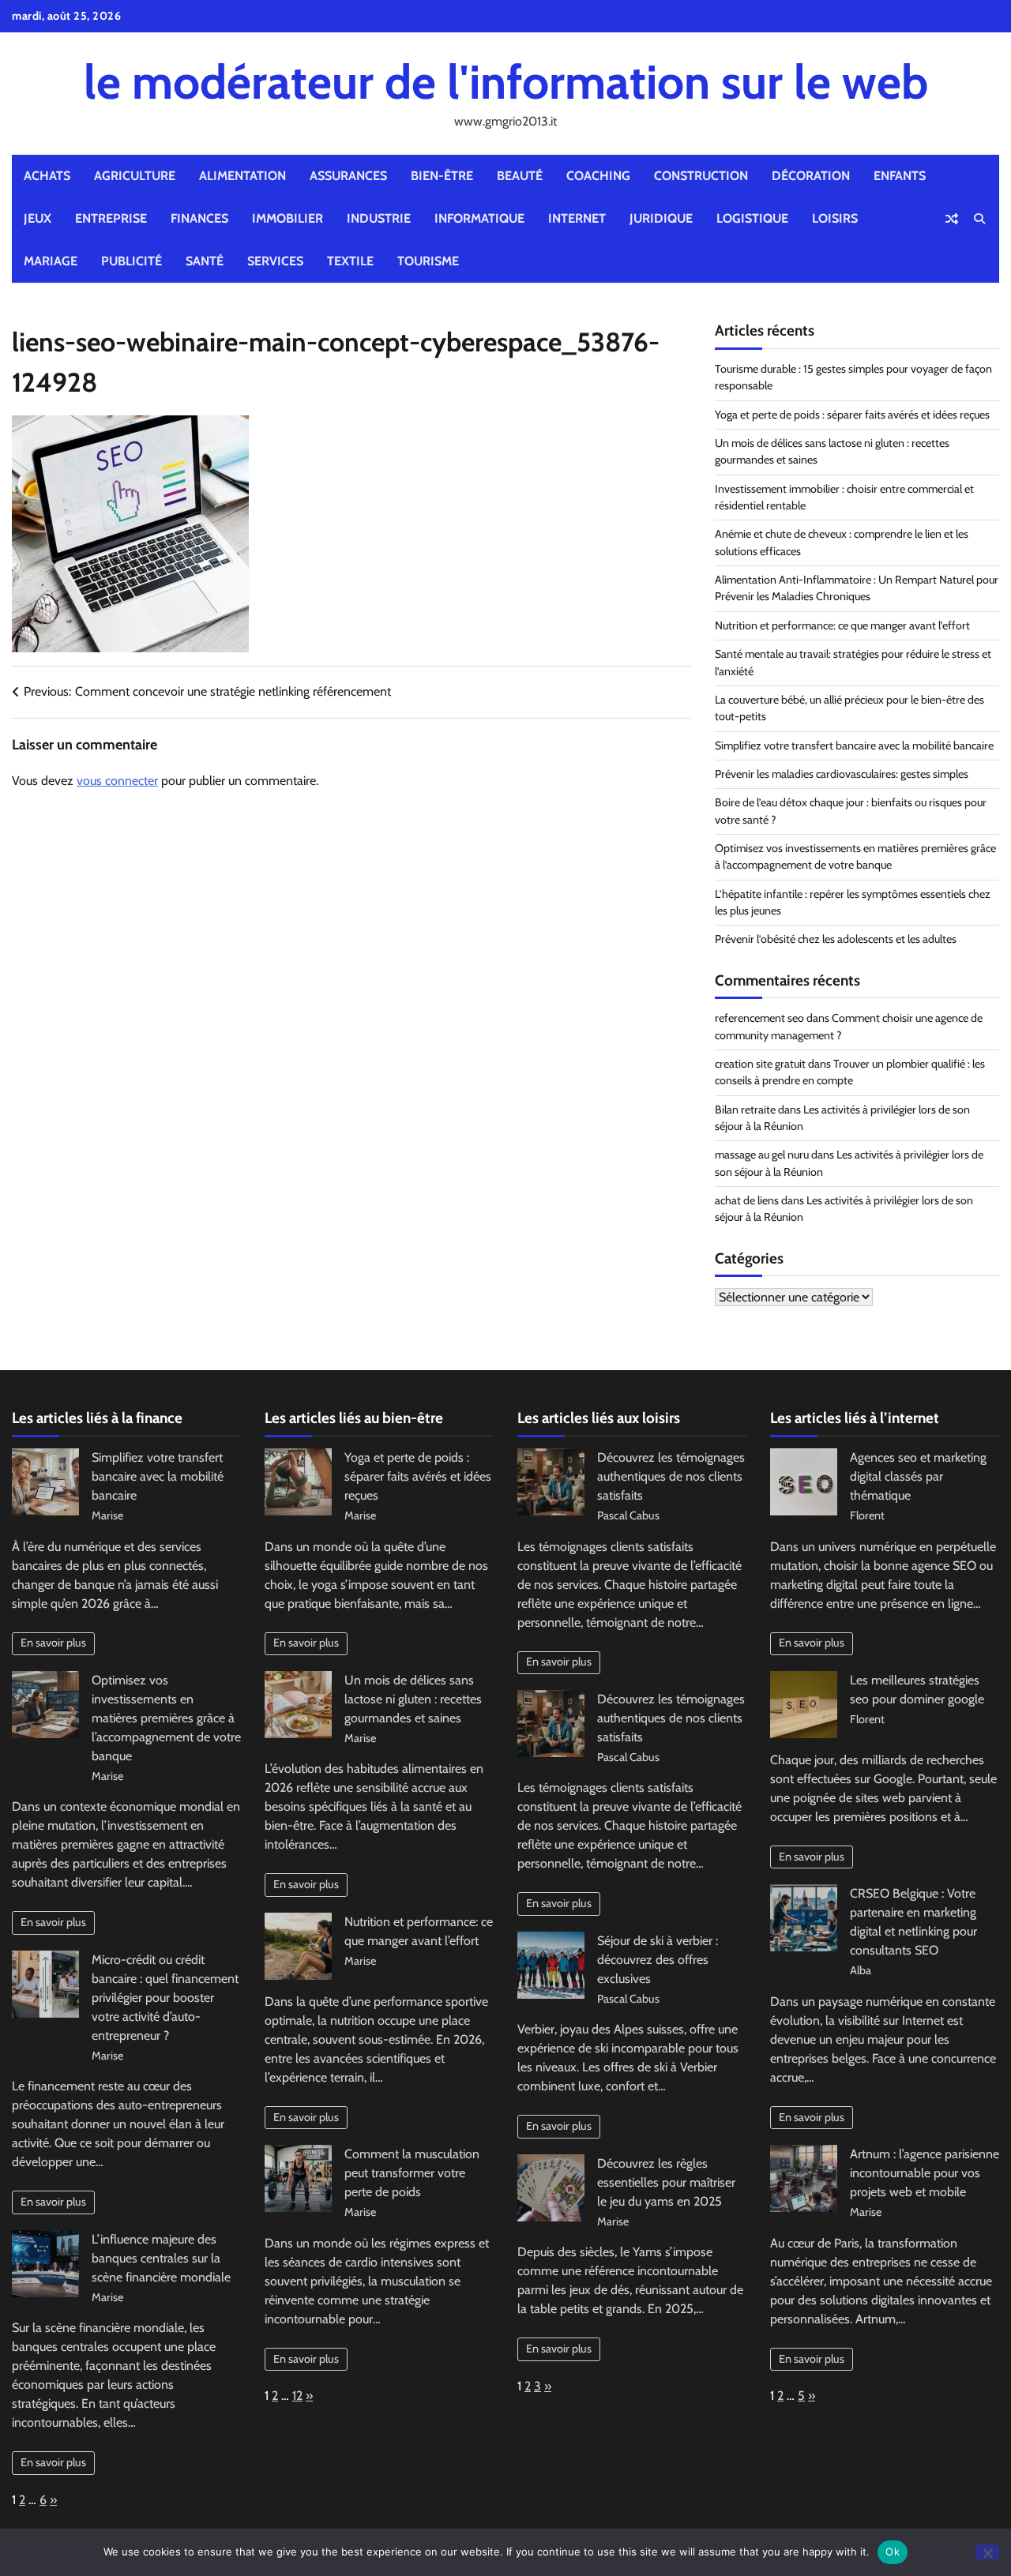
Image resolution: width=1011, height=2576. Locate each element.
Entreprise (111, 218)
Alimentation (242, 176)
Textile (350, 261)
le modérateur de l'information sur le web (506, 82)
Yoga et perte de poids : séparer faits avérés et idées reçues (852, 415)
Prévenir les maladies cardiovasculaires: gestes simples (842, 774)
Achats (47, 176)
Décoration (811, 176)
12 (297, 2396)
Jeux (38, 218)
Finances (199, 218)
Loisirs (835, 218)
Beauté (520, 176)
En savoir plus (53, 1643)
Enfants (900, 176)
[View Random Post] (952, 219)
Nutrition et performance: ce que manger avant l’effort (842, 625)
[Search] (979, 219)
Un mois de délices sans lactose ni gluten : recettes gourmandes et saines (413, 1699)
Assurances (348, 176)
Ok (893, 2552)
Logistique (752, 218)
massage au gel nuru (762, 1155)
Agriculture (135, 176)
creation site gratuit (760, 1064)
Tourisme (428, 261)
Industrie (379, 218)
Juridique (661, 218)
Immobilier (288, 218)
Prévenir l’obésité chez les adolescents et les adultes (836, 939)
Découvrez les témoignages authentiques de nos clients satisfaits (671, 1476)
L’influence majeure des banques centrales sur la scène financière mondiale (161, 2258)
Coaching (598, 176)
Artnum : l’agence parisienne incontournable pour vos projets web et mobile (925, 2173)
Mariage (51, 261)
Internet (577, 218)
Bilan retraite (745, 1110)
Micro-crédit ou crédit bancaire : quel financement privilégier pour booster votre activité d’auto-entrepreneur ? (165, 1998)
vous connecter (117, 781)
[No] (987, 2552)
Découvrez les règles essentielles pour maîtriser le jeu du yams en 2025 (666, 2182)
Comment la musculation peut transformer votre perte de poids (412, 2173)
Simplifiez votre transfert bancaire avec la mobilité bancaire (854, 745)
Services (275, 261)
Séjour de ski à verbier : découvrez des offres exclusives (658, 1960)
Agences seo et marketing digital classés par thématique (918, 1476)
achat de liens (747, 1200)
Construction (701, 176)
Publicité (132, 261)
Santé (205, 261)
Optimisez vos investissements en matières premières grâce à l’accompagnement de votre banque (166, 1718)
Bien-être (442, 176)
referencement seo (759, 1018)
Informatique (479, 218)
